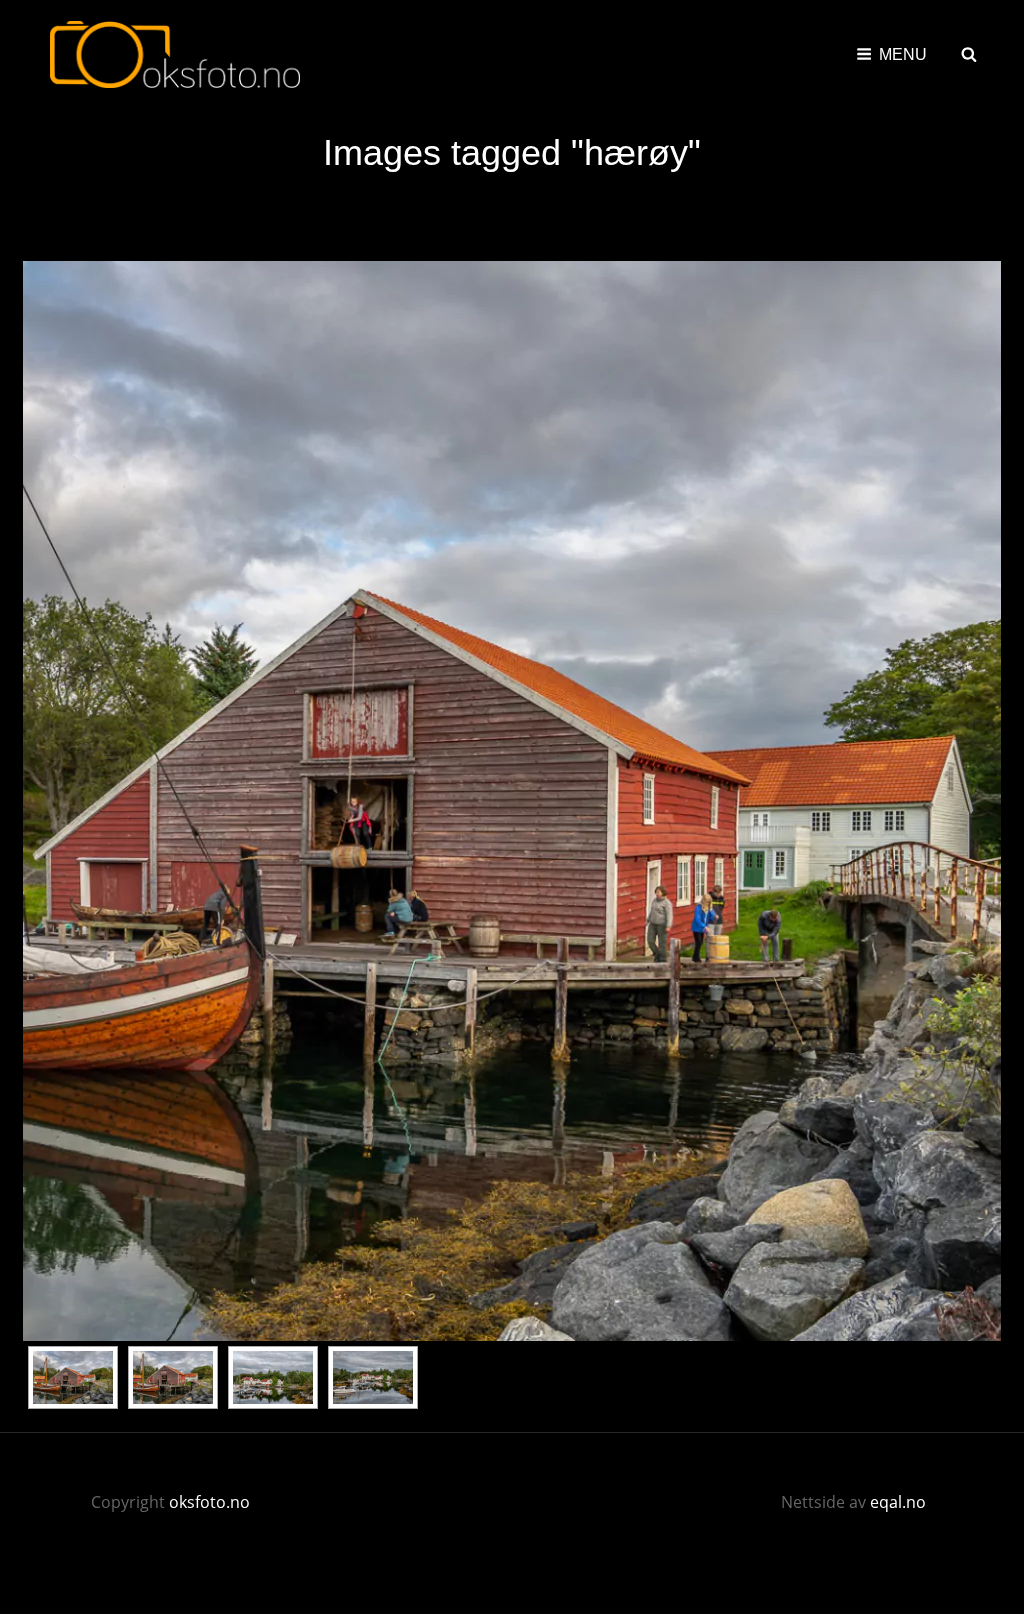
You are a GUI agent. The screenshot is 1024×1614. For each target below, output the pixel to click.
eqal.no (898, 1502)
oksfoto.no (209, 1502)
